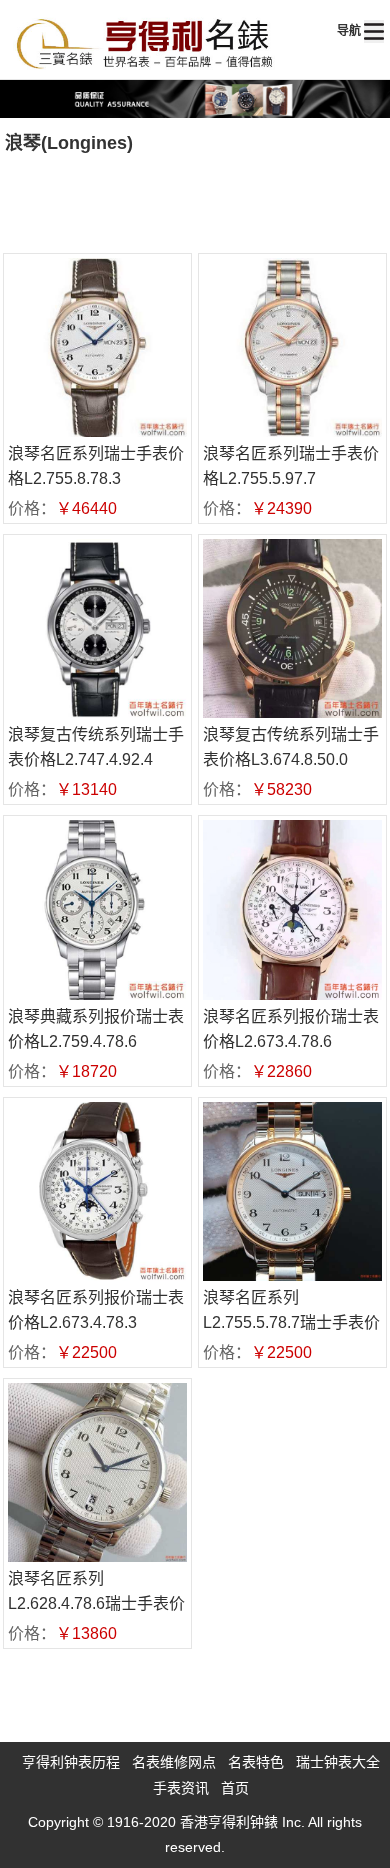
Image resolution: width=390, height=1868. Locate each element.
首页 (235, 1788)
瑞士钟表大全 (338, 1762)
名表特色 (256, 1762)
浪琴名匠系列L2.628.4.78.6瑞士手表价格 (96, 1603)
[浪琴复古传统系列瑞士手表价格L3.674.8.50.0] (292, 628)
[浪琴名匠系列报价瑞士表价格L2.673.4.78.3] (97, 1191)
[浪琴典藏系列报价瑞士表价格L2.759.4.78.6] (97, 909)
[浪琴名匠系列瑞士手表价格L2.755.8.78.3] (97, 347)
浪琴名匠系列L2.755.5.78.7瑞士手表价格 (291, 1322)
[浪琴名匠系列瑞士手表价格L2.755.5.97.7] (292, 347)
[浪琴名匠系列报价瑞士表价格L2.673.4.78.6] (292, 909)
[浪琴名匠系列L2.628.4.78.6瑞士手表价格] (97, 1472)
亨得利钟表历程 (71, 1762)
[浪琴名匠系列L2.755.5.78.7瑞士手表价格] (292, 1191)
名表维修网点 (174, 1762)
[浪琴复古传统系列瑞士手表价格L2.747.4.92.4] (97, 628)
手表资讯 (181, 1788)
